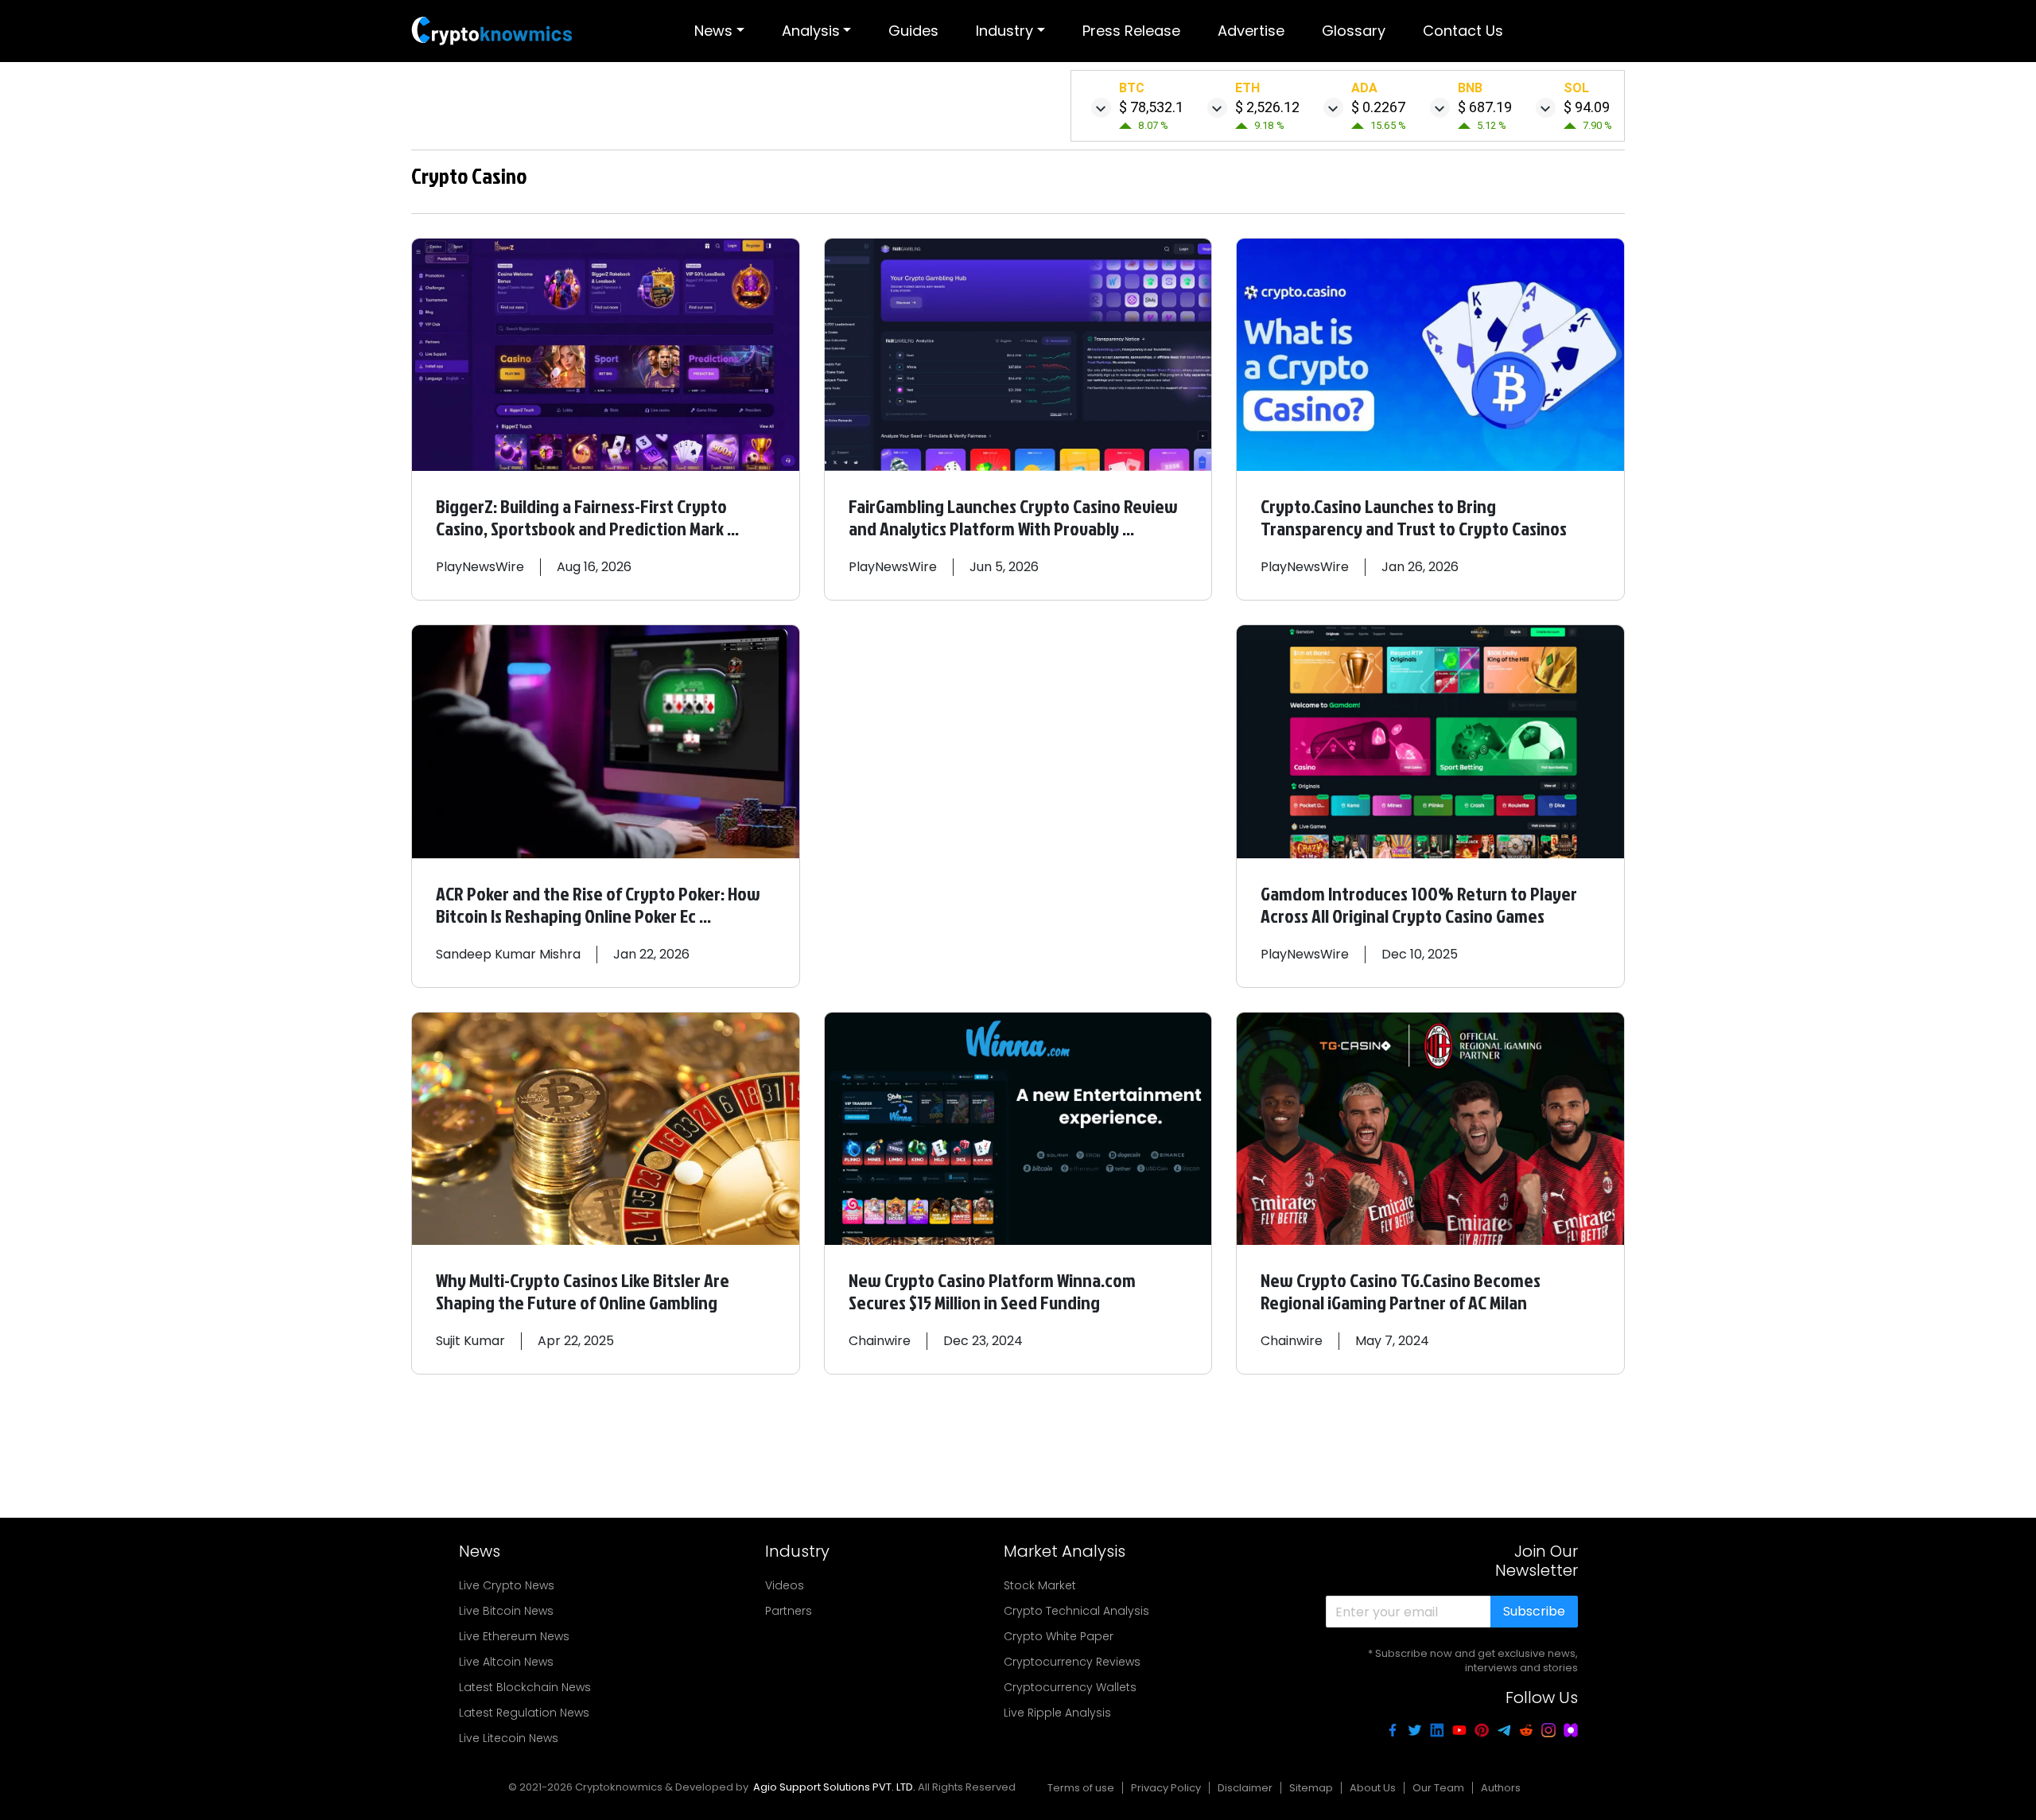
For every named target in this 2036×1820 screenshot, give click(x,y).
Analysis (811, 31)
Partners (789, 1611)
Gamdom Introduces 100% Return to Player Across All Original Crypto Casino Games (1419, 904)
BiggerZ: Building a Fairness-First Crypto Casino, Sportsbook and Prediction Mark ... (587, 517)
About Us (1373, 1788)
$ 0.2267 (1378, 107)
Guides (913, 31)
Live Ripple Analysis (1057, 1713)
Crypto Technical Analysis (1076, 1611)
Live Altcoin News (506, 1662)
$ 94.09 (1587, 107)
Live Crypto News (507, 1585)
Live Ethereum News (514, 1636)
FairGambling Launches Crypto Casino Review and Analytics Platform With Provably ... (1013, 517)
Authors (1501, 1788)
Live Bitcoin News (506, 1611)
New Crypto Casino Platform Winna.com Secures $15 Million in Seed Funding (992, 1291)
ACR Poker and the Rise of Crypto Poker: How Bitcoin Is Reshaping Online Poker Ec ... (598, 904)
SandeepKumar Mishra (508, 954)
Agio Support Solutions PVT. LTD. (834, 1787)
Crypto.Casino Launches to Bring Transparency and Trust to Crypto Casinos (1414, 517)
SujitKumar (470, 1341)
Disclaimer (1245, 1788)
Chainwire (880, 1341)
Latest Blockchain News (525, 1687)
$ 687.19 (1485, 107)
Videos (785, 1585)
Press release (1131, 31)
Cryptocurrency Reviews (1072, 1662)
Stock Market (1040, 1585)
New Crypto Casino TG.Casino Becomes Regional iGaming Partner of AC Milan (1401, 1291)
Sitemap (1311, 1788)
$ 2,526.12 (1267, 107)
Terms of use (1081, 1788)
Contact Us (1463, 31)
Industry (1004, 31)
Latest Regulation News (524, 1713)
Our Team (1438, 1788)
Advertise (1251, 31)
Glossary (1354, 31)
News (713, 31)
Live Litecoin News (509, 1738)
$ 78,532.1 (1151, 107)
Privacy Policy (1166, 1788)
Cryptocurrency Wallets (1070, 1687)
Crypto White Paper (1059, 1636)
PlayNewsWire (480, 567)
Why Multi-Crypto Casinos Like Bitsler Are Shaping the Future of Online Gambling (583, 1291)
